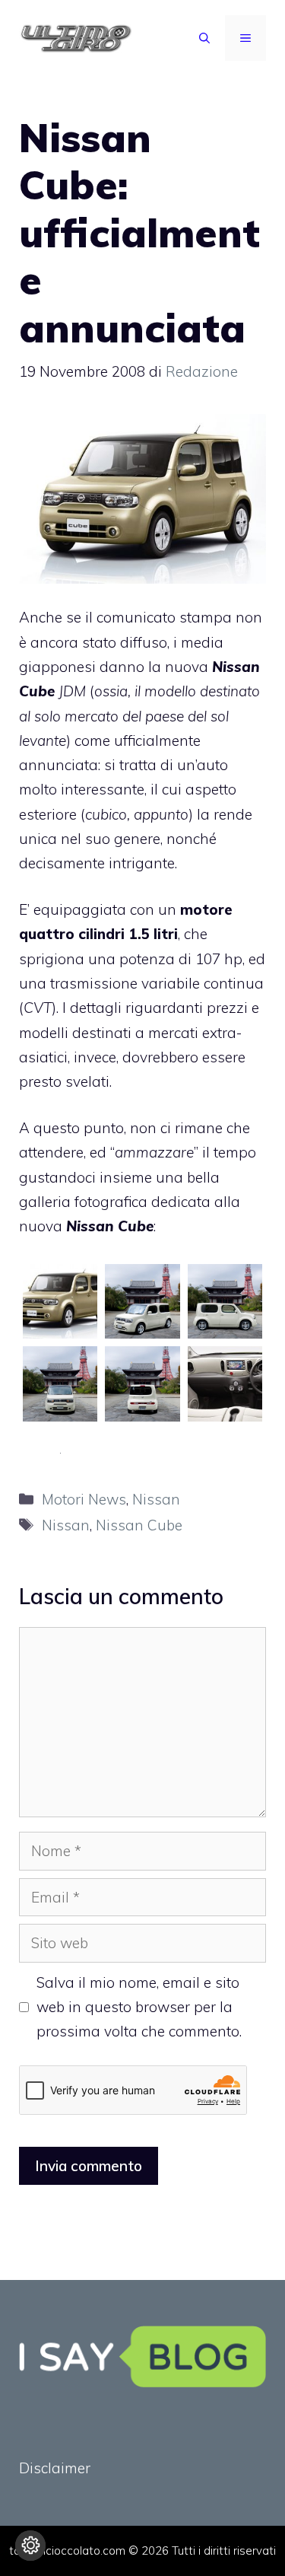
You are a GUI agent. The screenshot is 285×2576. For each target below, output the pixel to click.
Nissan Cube (139, 1525)
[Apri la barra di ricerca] (204, 38)
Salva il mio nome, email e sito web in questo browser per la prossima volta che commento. (139, 2007)
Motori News (84, 1499)
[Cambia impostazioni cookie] (30, 2546)
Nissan (156, 1499)
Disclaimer (55, 2468)
